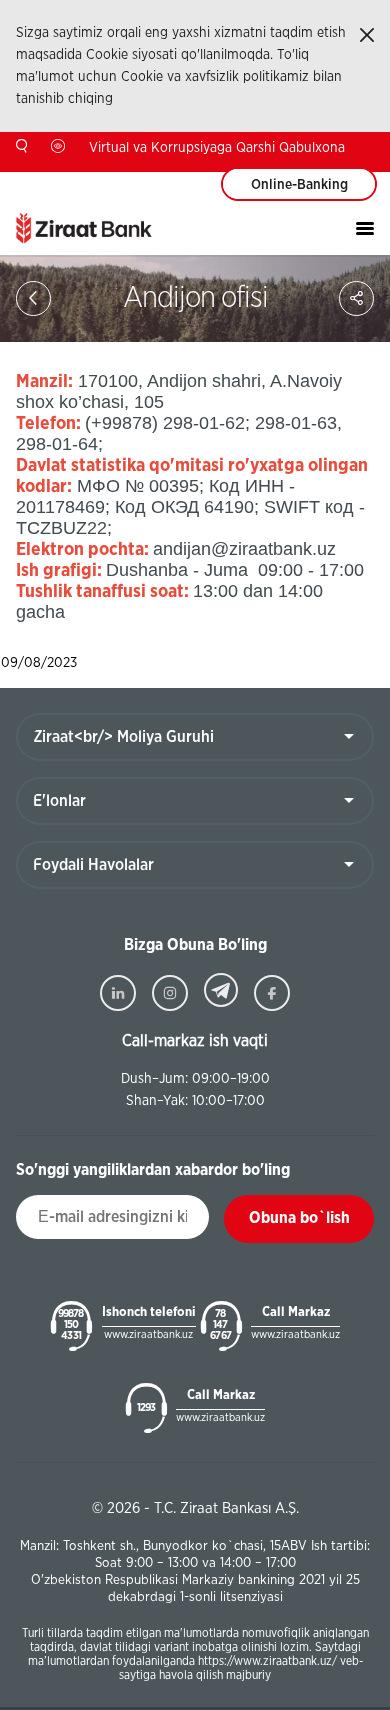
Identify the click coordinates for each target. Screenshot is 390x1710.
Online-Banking (299, 185)
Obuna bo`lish (299, 1218)
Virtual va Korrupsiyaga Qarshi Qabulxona (217, 148)
